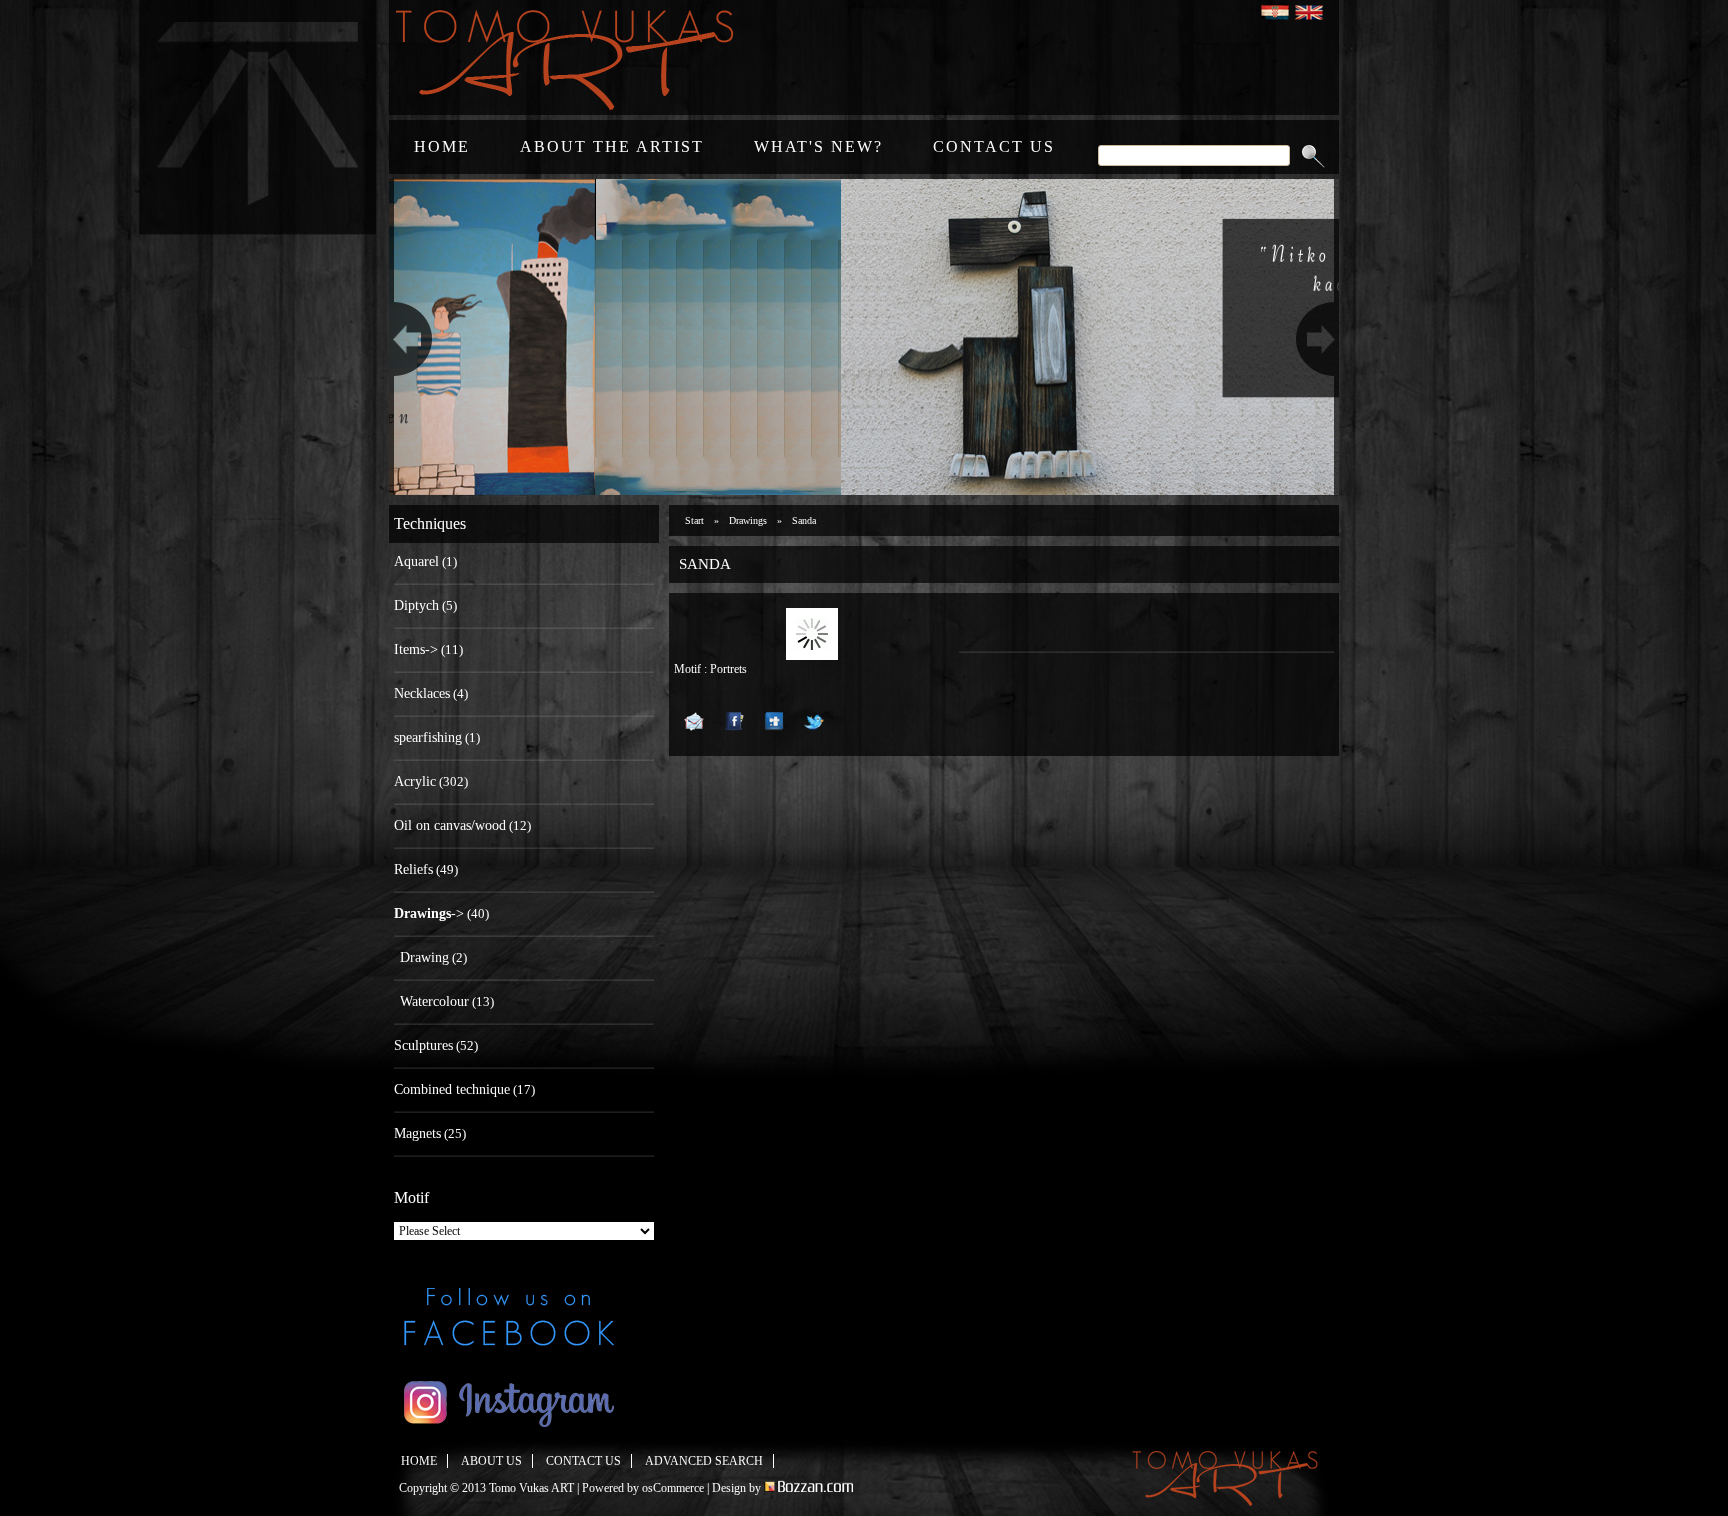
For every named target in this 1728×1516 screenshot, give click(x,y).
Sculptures (423, 1045)
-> (429, 913)
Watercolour (434, 1001)
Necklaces (422, 693)
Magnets (417, 1133)
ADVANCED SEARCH (704, 1461)
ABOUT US (491, 1461)
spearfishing (428, 737)
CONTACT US (994, 146)
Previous (407, 337)
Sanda (804, 520)
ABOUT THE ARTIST (612, 146)
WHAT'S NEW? (818, 146)
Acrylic (415, 781)
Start (694, 520)
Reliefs (413, 869)
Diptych (416, 605)
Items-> (416, 649)
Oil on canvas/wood (450, 825)
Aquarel (416, 561)
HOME (442, 146)
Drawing (424, 957)
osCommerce (673, 1488)
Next (1320, 337)
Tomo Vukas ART (531, 1488)
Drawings (748, 520)
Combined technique (452, 1089)
